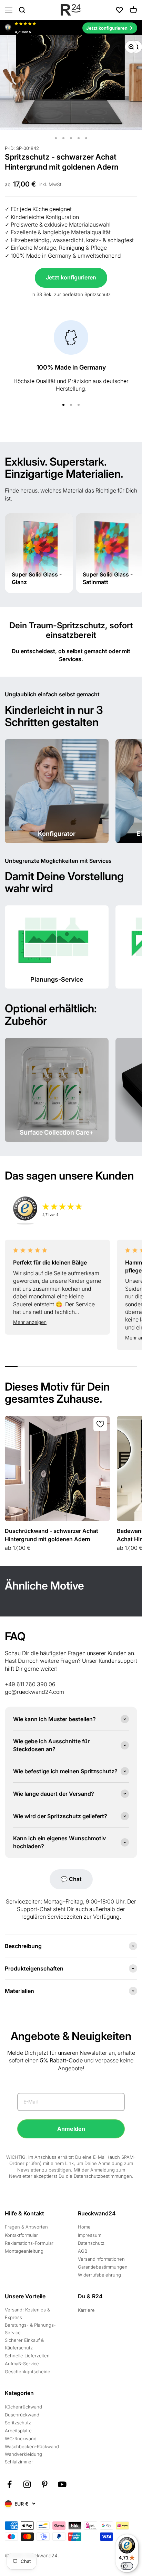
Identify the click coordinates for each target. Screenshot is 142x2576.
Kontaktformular (21, 2235)
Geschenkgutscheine (28, 2372)
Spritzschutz (18, 2423)
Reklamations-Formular (29, 2243)
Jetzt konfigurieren (71, 277)
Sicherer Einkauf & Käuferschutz (24, 2344)
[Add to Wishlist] (100, 1424)
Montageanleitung (24, 2251)
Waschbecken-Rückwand (32, 2446)
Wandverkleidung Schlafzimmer (23, 2458)
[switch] (127, 2566)
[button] (57, 1322)
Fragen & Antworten (26, 2227)
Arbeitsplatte (18, 2431)
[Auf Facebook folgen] (9, 2484)
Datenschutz (91, 2243)
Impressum (90, 2235)
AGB (83, 2251)
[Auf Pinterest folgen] (45, 2484)
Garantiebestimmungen (103, 2267)
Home (84, 2227)
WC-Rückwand (21, 2439)
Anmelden (71, 2129)
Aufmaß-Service (22, 2364)
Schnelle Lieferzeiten (27, 2356)
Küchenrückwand (23, 2407)
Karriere (86, 2310)
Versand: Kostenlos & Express (27, 2313)
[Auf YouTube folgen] (62, 2484)
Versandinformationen (101, 2259)
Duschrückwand (22, 2415)
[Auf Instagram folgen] (27, 2484)
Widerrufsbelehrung (99, 2275)
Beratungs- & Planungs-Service (30, 2329)
